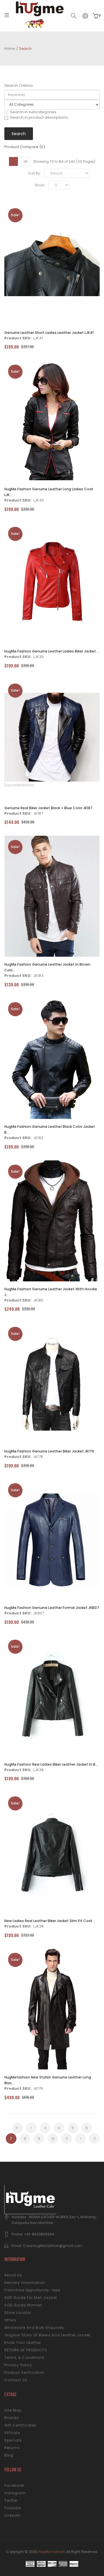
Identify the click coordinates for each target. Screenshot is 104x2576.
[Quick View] (68, 264)
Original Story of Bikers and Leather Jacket (47, 2335)
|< (17, 2128)
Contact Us (16, 2380)
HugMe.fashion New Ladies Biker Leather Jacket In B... (51, 1764)
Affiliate (12, 2433)
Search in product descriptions (39, 118)
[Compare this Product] (52, 264)
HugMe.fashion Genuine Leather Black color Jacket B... (50, 1129)
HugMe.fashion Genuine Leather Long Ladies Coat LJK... (49, 492)
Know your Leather (23, 2343)
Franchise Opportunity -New (32, 2290)
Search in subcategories (33, 112)
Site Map (13, 2410)
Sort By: (35, 173)
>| (94, 2139)
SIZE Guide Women (23, 2305)
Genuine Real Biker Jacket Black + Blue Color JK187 (48, 808)
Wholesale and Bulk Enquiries (34, 2328)
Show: (40, 185)
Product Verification (24, 2372)
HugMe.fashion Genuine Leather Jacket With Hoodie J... (51, 1292)
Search (25, 49)
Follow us (13, 2470)
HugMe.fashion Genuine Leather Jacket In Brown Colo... (47, 967)
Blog (9, 2455)
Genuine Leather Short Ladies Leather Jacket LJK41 (49, 333)
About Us (13, 2275)
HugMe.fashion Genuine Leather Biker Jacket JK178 (49, 1451)
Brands (12, 2418)
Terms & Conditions (24, 2357)
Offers (10, 2320)
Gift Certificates (20, 2425)
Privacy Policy (18, 2365)
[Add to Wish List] (37, 264)
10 (53, 2139)
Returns (12, 2448)
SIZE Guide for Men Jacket (31, 2298)
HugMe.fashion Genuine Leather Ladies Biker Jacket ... (52, 651)
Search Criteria (18, 86)
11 (67, 2139)
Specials (13, 2440)
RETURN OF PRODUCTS (26, 2350)
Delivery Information (25, 2283)
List (26, 161)
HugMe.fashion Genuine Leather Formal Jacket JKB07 (52, 1608)
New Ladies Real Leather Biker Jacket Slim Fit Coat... (50, 1921)
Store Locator (18, 2313)
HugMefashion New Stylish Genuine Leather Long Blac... (48, 2080)
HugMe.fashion (52, 2552)
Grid (13, 161)
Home (10, 49)
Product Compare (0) (25, 147)
